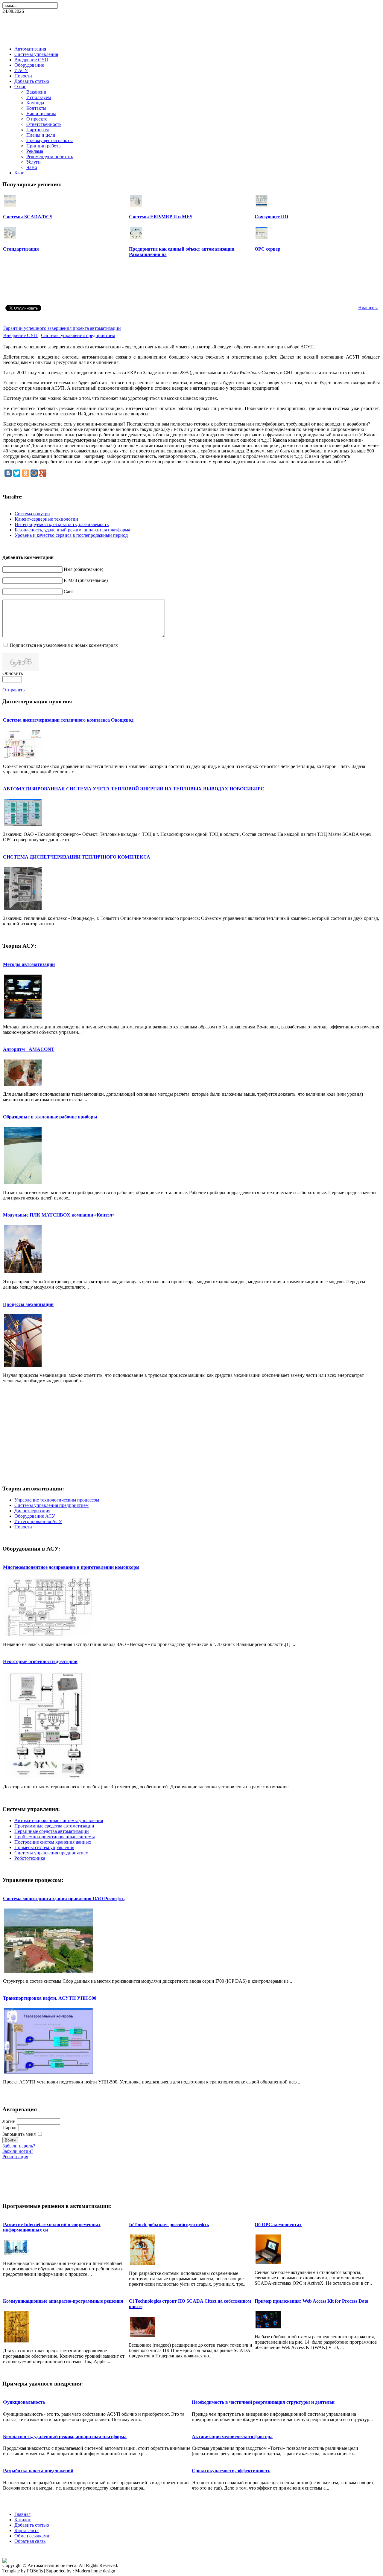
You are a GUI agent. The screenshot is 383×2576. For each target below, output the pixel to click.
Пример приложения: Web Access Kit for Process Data (311, 2301)
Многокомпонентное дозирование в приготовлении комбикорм (71, 1567)
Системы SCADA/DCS (28, 217)
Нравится (368, 308)
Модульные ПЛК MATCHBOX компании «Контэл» (59, 1215)
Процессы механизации (28, 1304)
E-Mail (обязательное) (86, 580)
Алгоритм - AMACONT (29, 1049)
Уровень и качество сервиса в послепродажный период (71, 535)
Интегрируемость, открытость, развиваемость (62, 524)
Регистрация (15, 2157)
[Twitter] (17, 473)
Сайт (69, 591)
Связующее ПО (271, 217)
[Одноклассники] (25, 473)
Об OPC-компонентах (278, 2224)
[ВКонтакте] (8, 473)
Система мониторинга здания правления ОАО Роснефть (64, 1899)
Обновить (13, 673)
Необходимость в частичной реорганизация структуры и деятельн (263, 2402)
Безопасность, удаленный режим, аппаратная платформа (72, 530)
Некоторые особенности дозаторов (40, 1661)
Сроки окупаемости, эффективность (231, 2471)
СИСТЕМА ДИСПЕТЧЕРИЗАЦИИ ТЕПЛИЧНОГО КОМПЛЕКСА (77, 857)
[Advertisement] (191, 28)
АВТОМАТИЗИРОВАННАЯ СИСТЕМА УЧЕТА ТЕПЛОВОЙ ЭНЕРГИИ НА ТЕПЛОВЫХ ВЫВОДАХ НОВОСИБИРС (134, 789)
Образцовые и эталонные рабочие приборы (50, 1117)
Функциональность (24, 2402)
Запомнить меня (19, 2134)
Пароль (10, 2128)
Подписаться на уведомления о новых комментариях (64, 645)
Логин (9, 2121)
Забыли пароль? (19, 2146)
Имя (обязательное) (83, 569)
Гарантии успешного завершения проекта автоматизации (62, 328)
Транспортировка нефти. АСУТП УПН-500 (50, 1998)
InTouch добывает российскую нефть (169, 2224)
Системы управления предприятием (78, 335)
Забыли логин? (18, 2151)
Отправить (13, 690)
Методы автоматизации (29, 964)
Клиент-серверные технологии (46, 519)
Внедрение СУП (21, 335)
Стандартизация (21, 249)
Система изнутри (32, 514)
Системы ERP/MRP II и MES (161, 217)
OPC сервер (268, 249)
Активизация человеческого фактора (232, 2436)
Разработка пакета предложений (38, 2471)
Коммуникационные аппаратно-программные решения (63, 2301)
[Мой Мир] (34, 473)
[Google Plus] (43, 473)
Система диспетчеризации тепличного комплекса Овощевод (68, 720)
